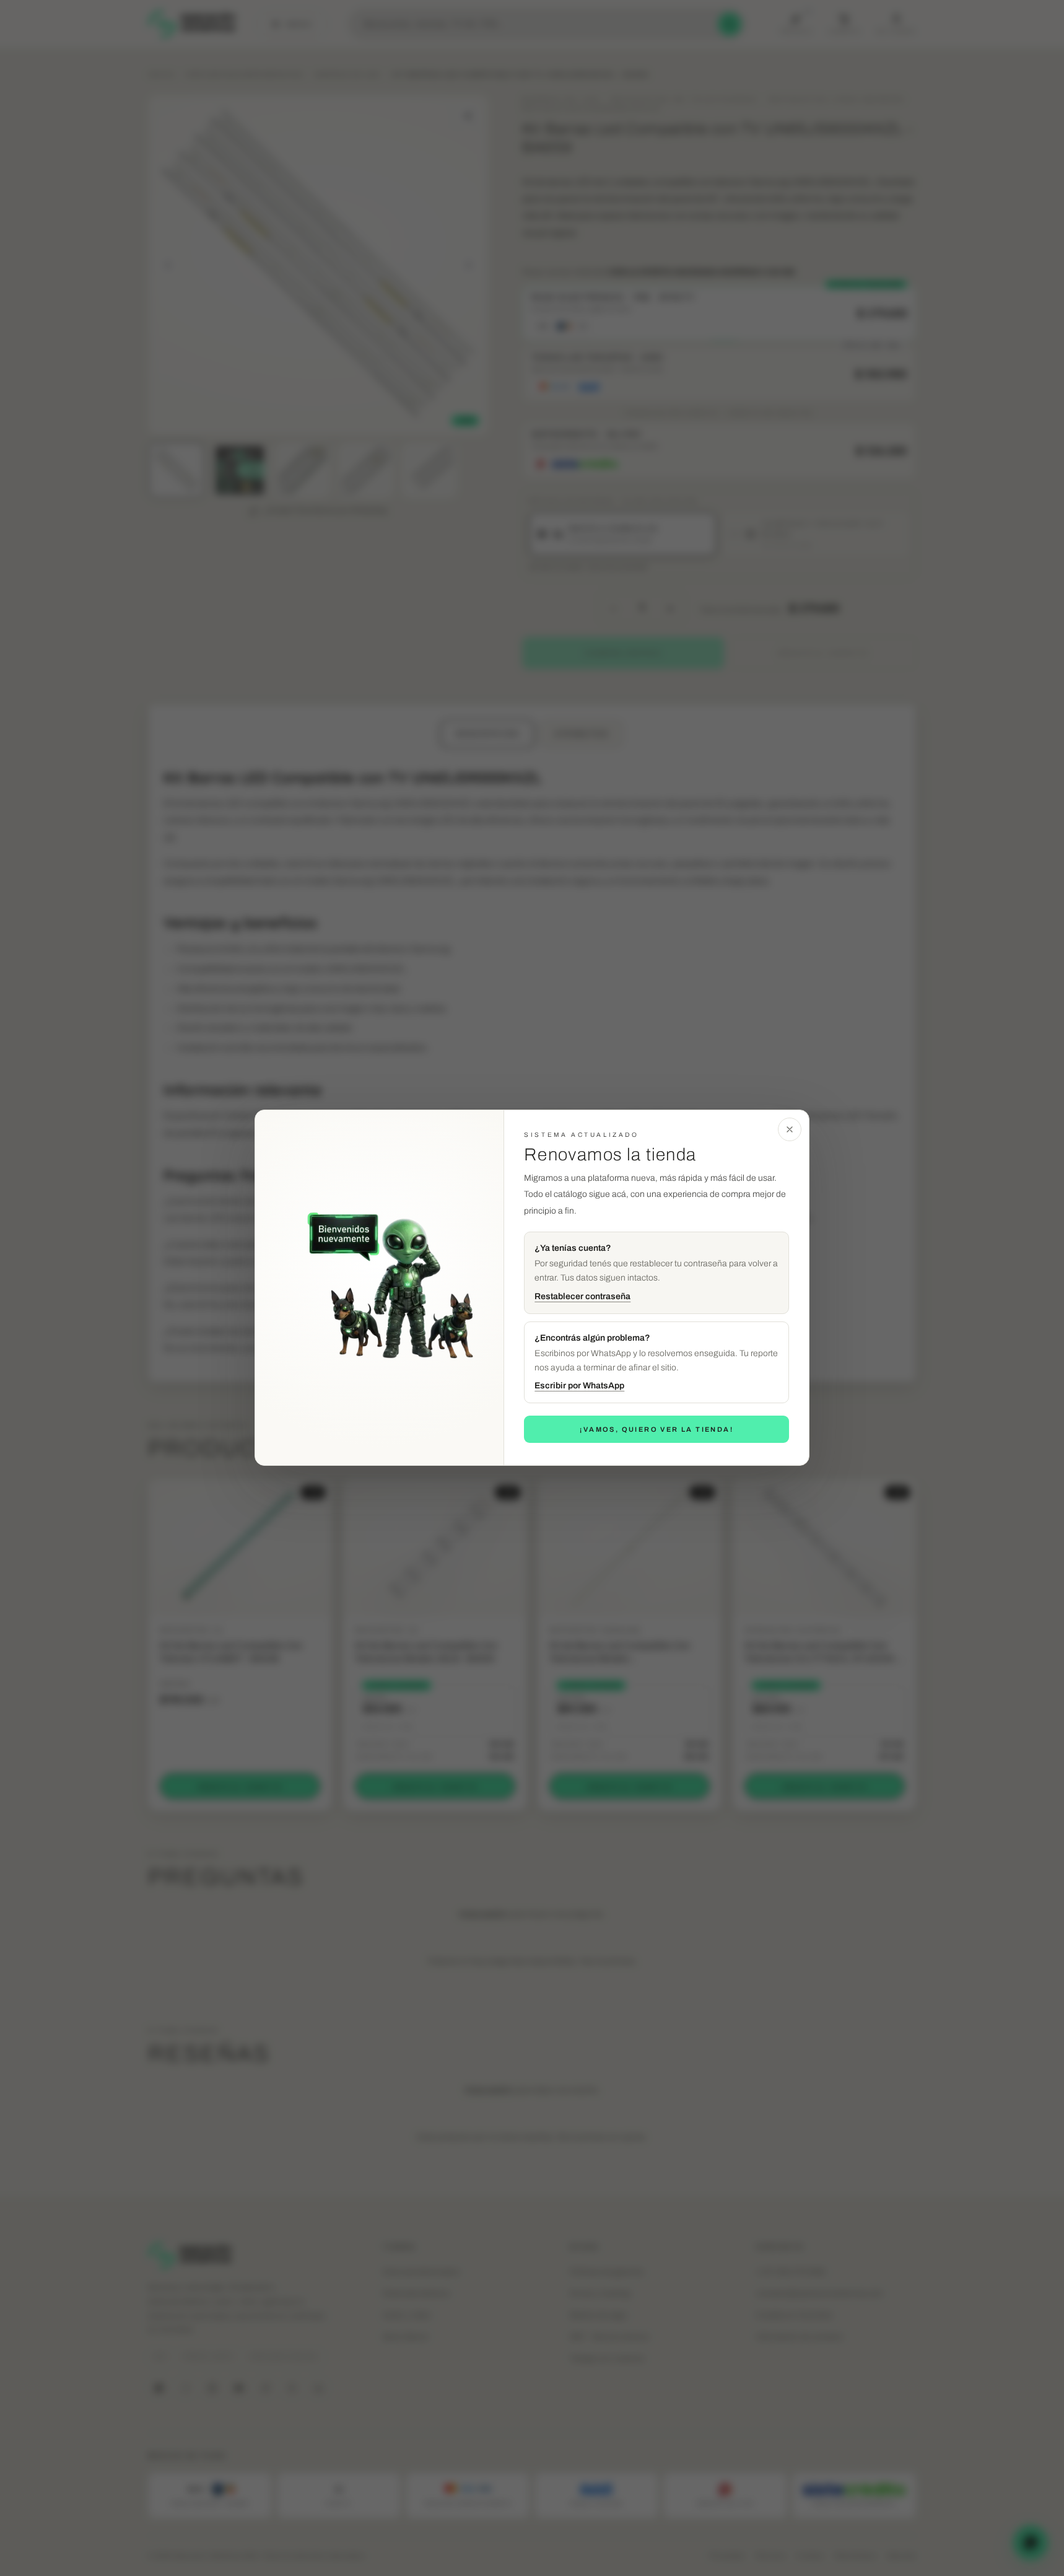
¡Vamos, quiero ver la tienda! (656, 1429)
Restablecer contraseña (582, 1296)
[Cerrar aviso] (790, 1129)
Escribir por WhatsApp (579, 1386)
